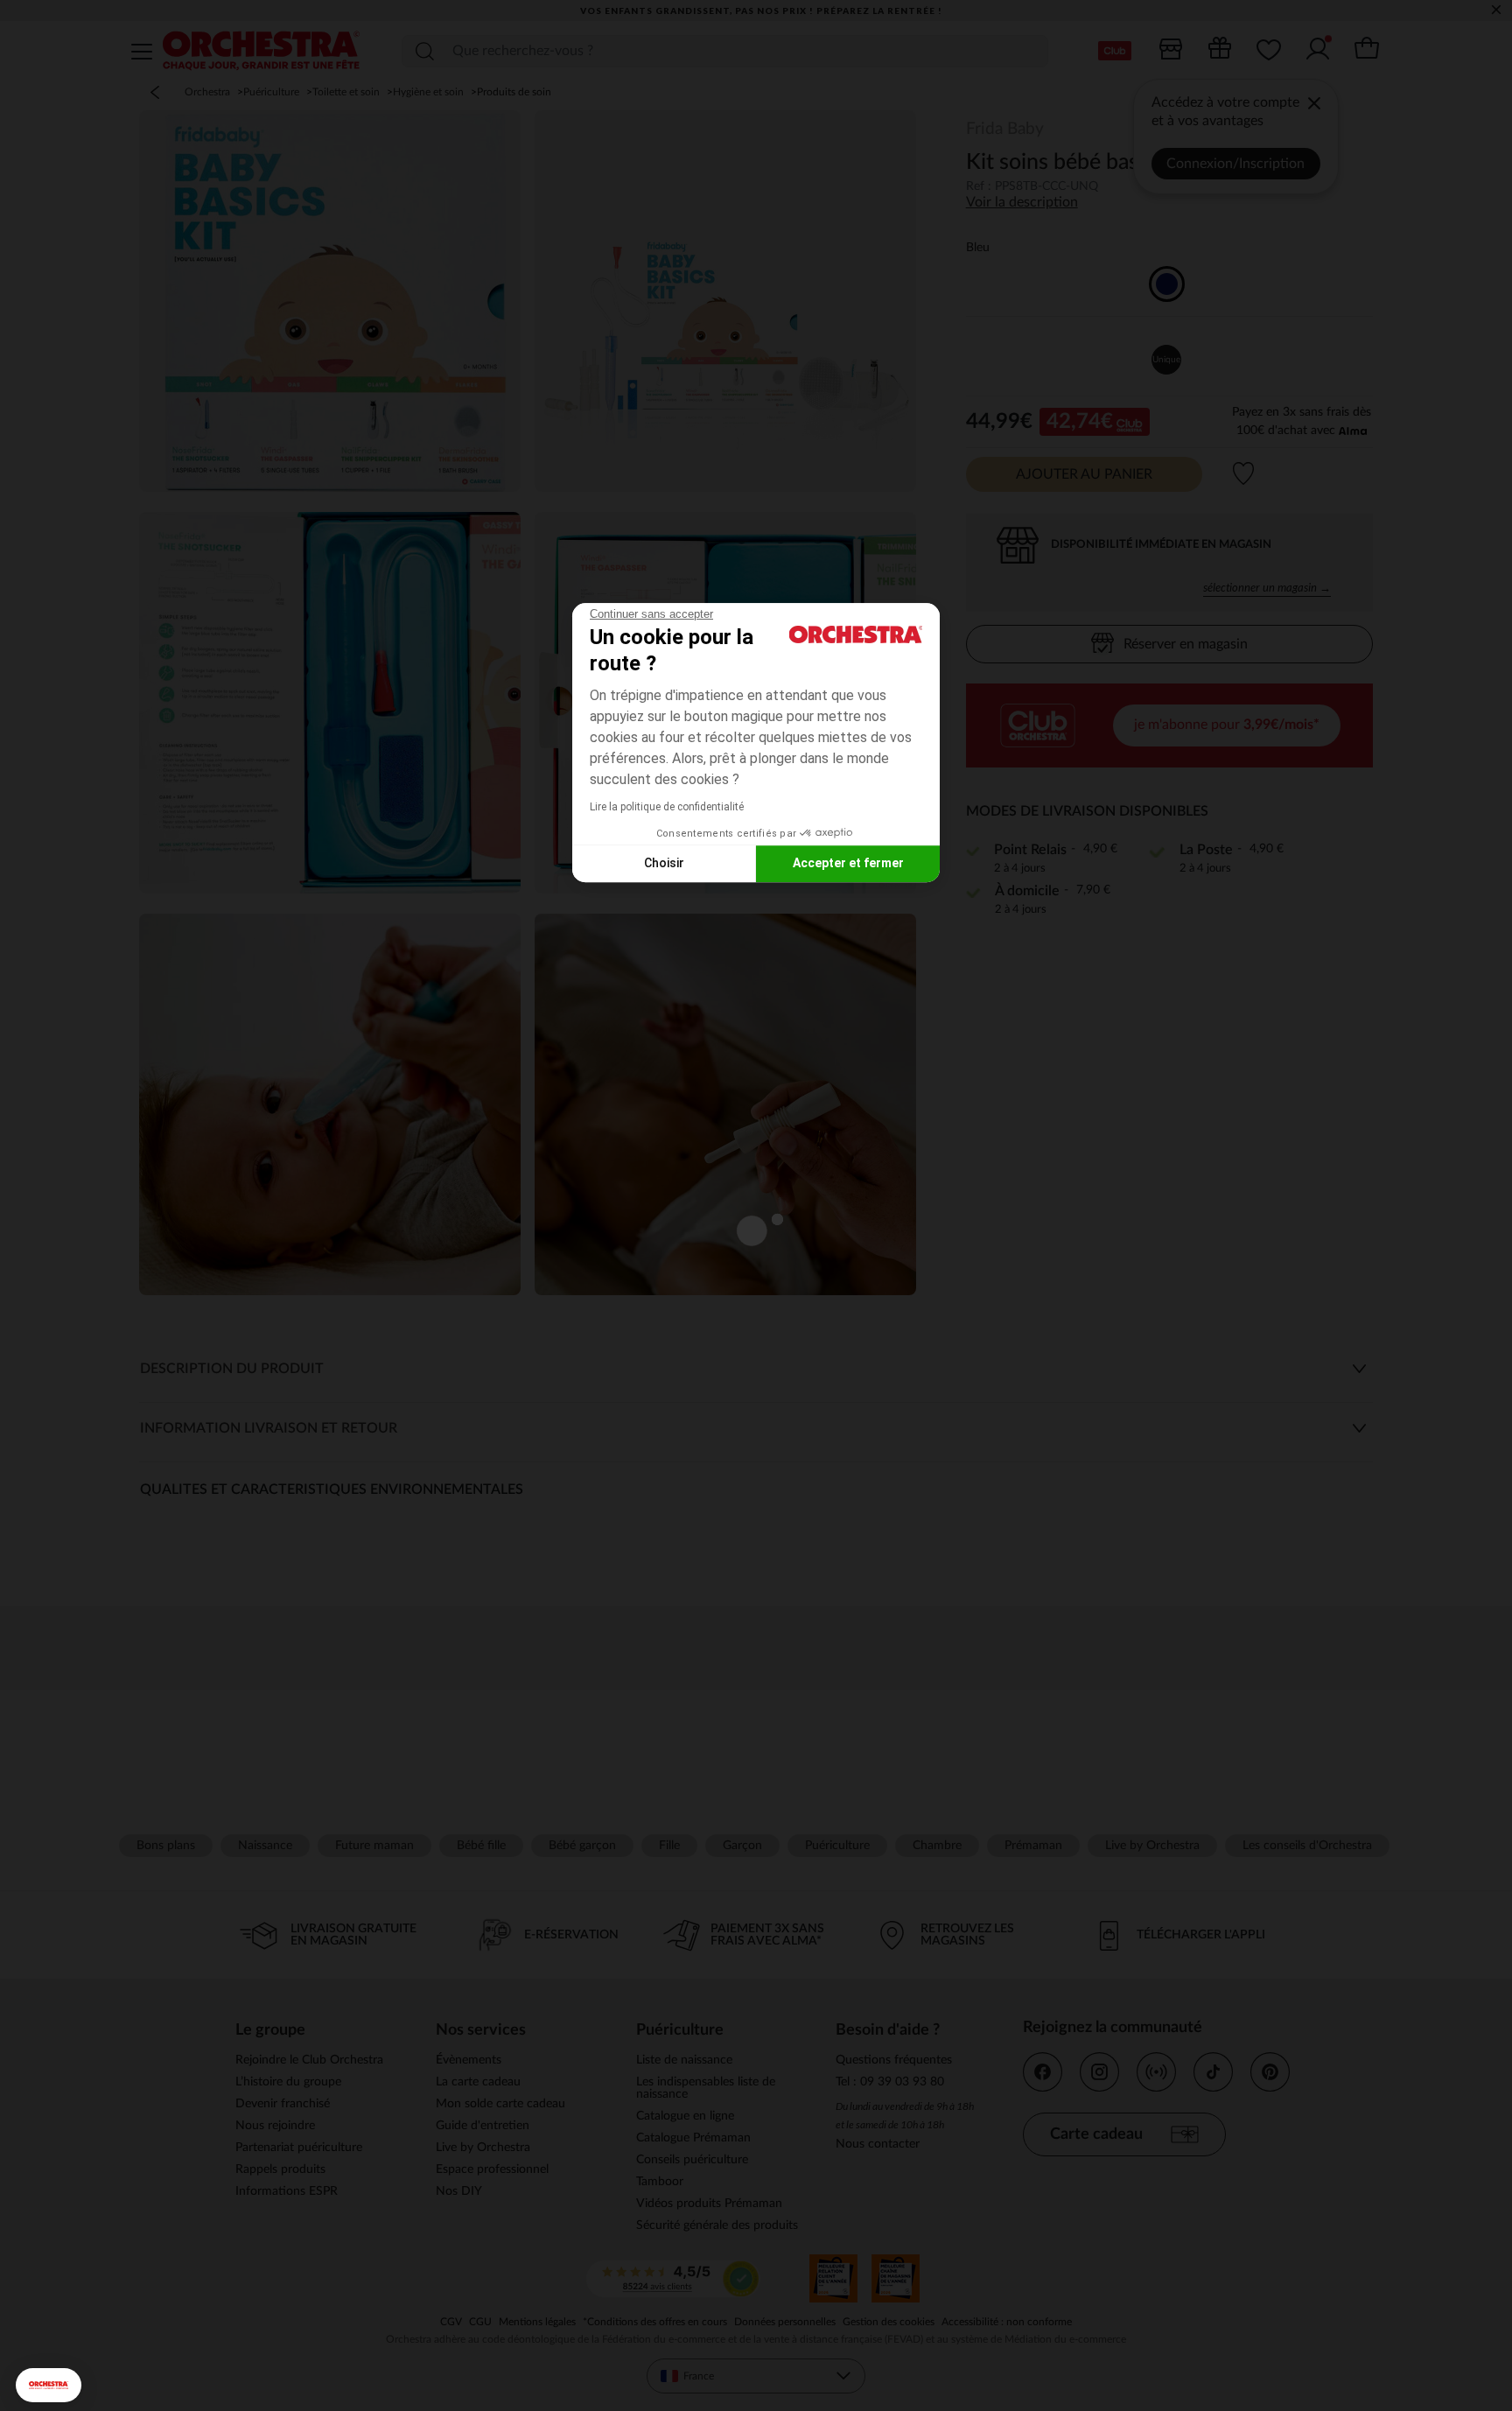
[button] (49, 2385)
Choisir (664, 863)
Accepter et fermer (848, 863)
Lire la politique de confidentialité (667, 807)
